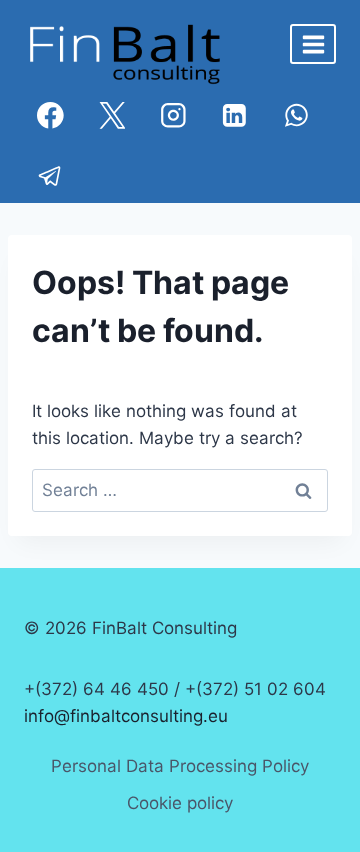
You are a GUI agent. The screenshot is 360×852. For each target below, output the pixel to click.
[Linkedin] (234, 115)
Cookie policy (180, 803)
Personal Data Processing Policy (180, 766)
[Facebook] (50, 115)
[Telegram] (50, 176)
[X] (111, 115)
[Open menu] (313, 44)
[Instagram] (173, 115)
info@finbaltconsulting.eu (126, 716)
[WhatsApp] (296, 115)
